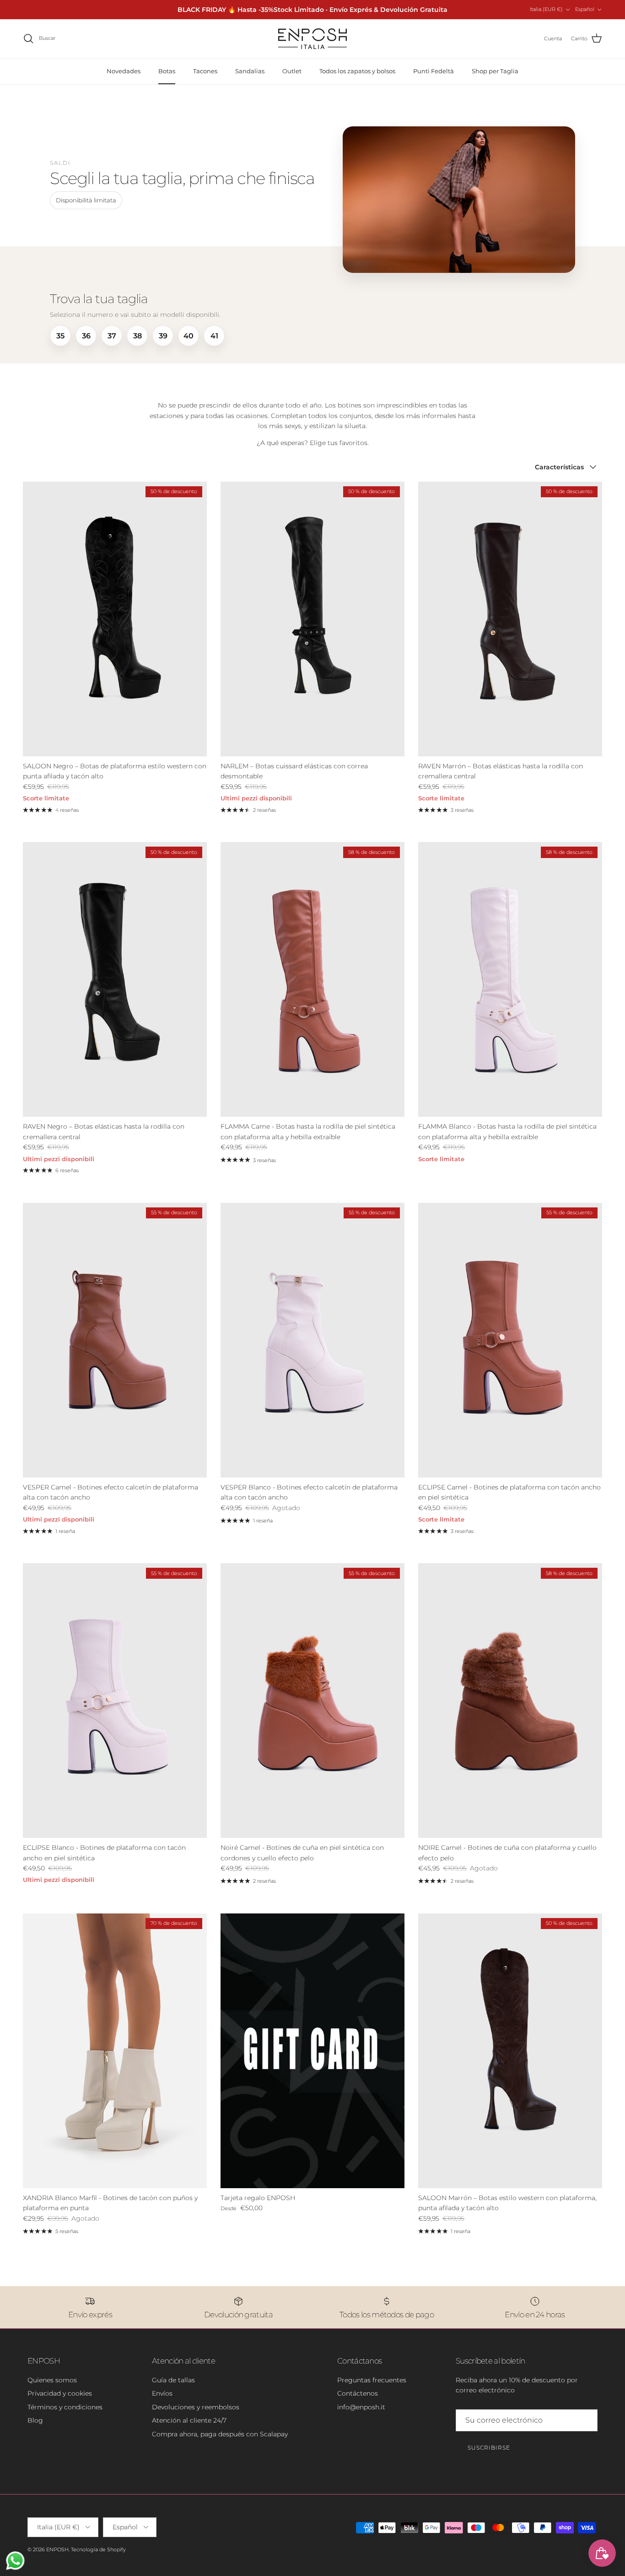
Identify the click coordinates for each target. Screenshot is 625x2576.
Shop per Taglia (495, 71)
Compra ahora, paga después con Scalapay (220, 2434)
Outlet (292, 71)
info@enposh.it (361, 2407)
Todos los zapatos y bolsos (357, 71)
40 (189, 336)
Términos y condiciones (65, 2407)
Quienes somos (52, 2380)
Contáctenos (358, 2393)
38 (137, 336)
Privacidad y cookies (60, 2393)
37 (112, 336)
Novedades (124, 71)
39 (163, 336)
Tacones (205, 71)
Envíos (162, 2393)
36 (86, 336)
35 (60, 336)
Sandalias (250, 71)
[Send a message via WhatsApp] (15, 2561)
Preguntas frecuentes (372, 2380)
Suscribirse (489, 2448)
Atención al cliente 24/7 (189, 2420)
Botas (167, 71)
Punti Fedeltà (434, 71)
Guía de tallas (173, 2380)
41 (214, 336)
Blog (35, 2420)
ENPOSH (57, 2549)
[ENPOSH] (312, 39)
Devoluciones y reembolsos (196, 2407)
